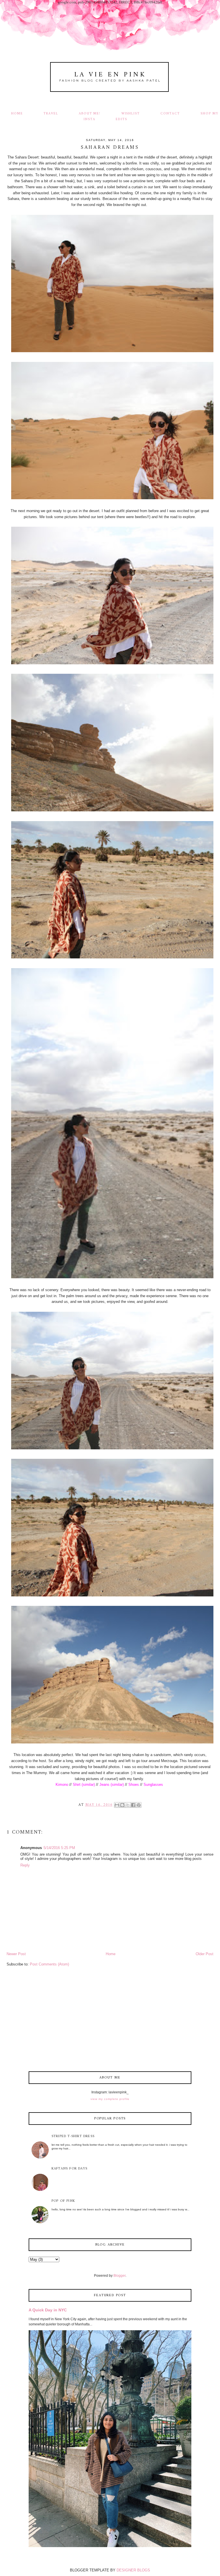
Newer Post (16, 1954)
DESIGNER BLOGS (133, 2570)
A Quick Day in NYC (48, 2310)
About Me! (90, 114)
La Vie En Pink (110, 75)
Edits (121, 119)
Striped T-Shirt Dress (73, 2136)
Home (17, 114)
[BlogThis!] (122, 1805)
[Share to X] (128, 1805)
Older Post (205, 1954)
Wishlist (131, 114)
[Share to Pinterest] (139, 1805)
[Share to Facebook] (133, 1805)
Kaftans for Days (69, 2169)
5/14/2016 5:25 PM (59, 1848)
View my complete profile (110, 2099)
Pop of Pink (63, 2201)
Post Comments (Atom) (49, 1964)
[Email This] (117, 1805)
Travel (51, 114)
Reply (25, 1865)
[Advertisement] (110, 2020)
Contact (170, 114)
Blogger (119, 2276)
